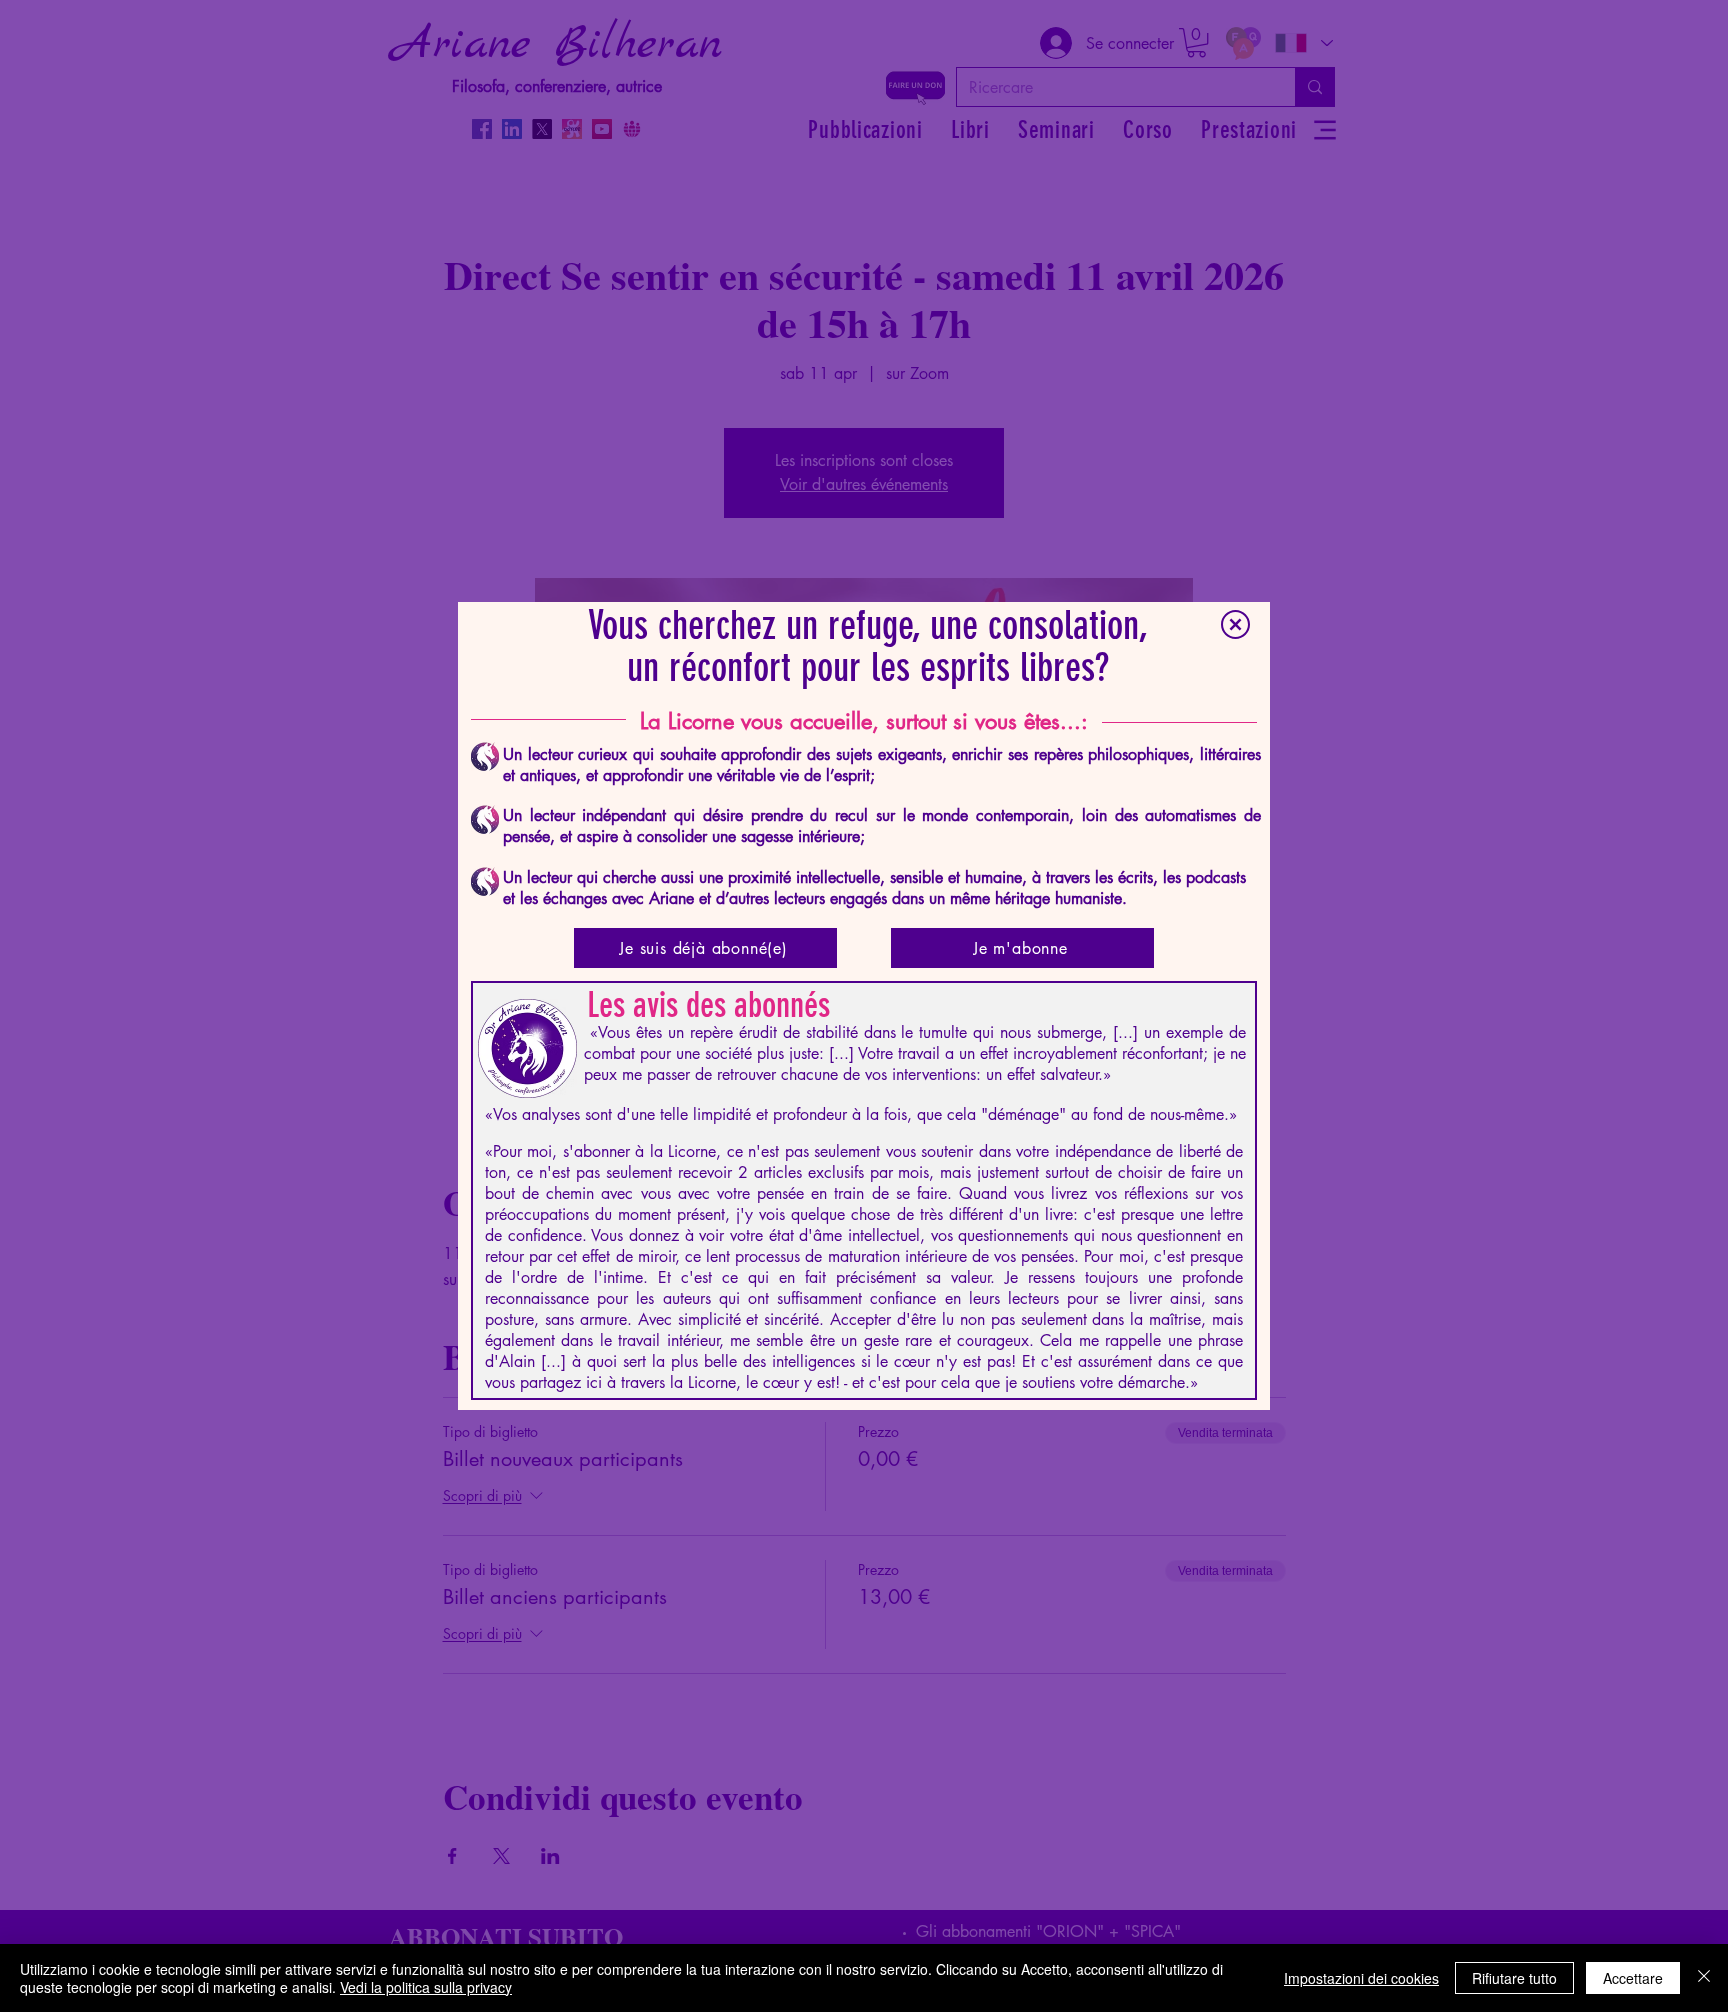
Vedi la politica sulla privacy (426, 1987)
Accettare (1633, 1978)
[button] (1235, 624)
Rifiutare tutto (1514, 1978)
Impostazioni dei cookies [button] (1361, 1978)
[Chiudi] (1704, 1978)
